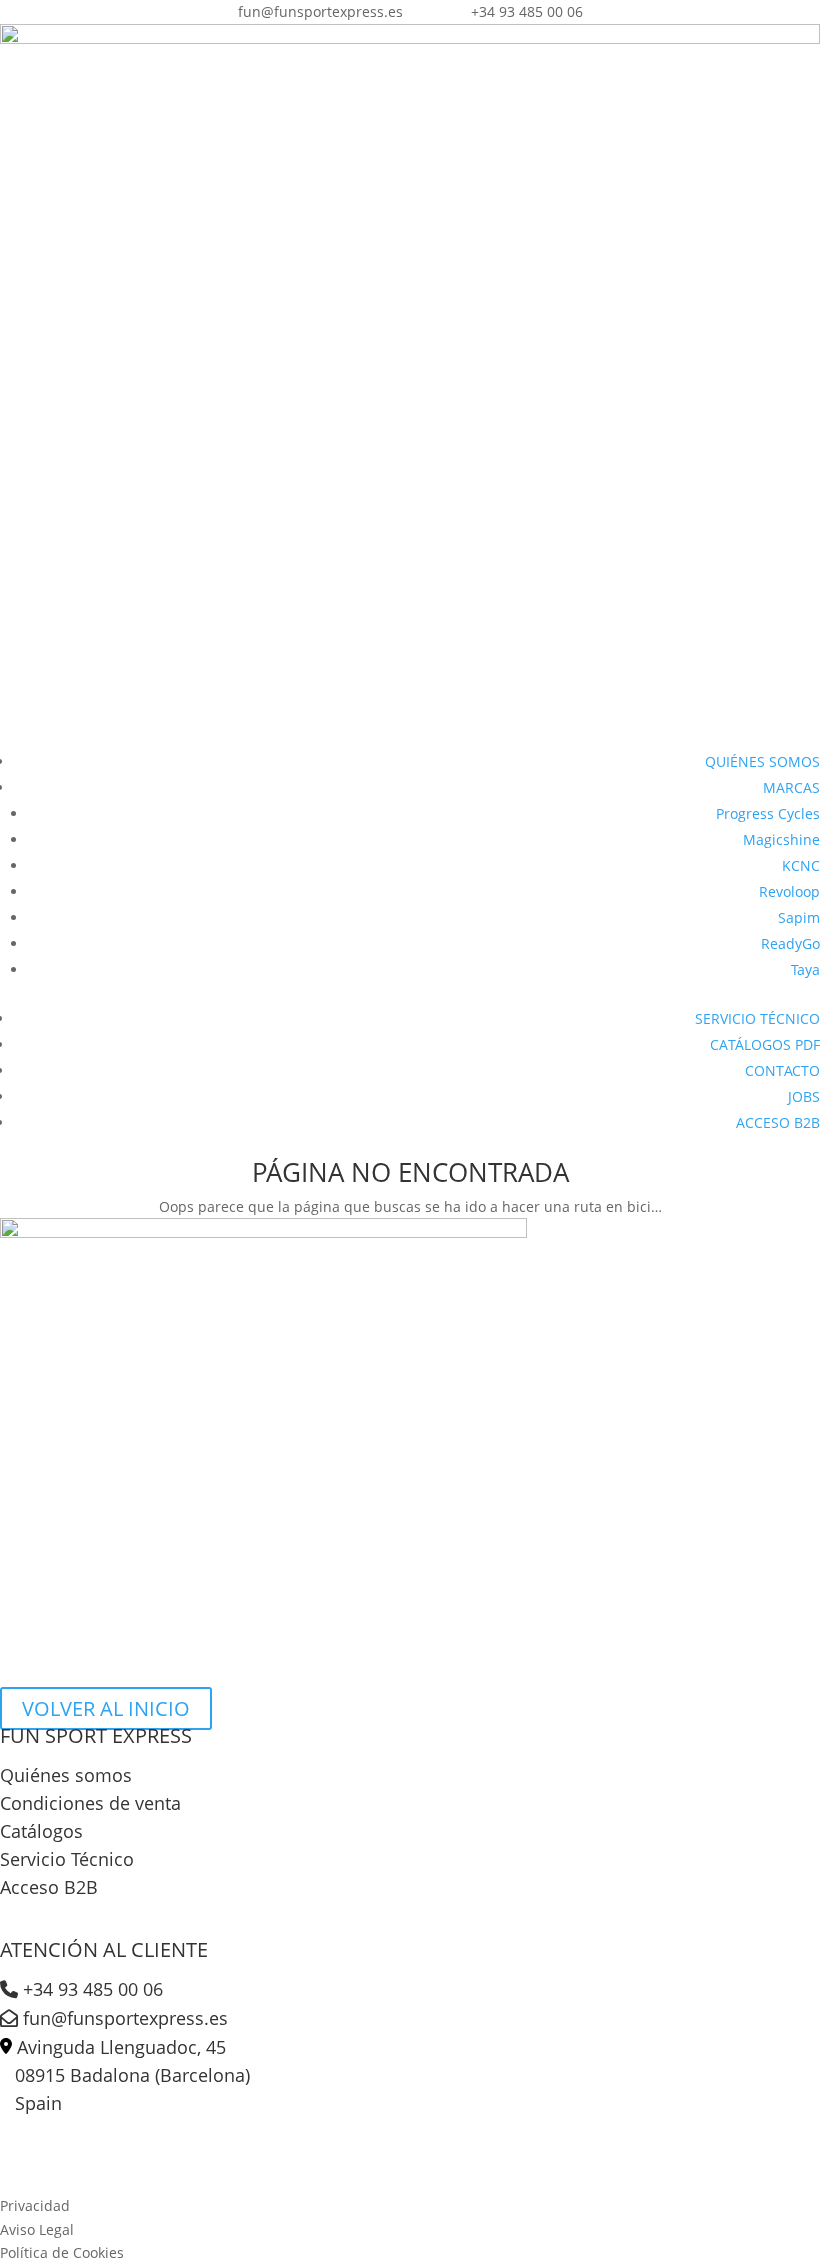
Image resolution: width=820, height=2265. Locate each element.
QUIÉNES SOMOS (762, 761)
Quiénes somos (66, 1775)
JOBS (804, 1096)
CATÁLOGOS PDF (765, 1044)
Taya (805, 969)
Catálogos (41, 1831)
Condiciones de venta (90, 1803)
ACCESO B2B (778, 1122)
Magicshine (781, 839)
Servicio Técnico (67, 1859)
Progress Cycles (768, 813)
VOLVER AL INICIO (106, 1708)
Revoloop (789, 891)
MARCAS (791, 787)
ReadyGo (790, 943)
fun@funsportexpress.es (123, 2018)
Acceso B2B (49, 1887)
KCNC (801, 865)
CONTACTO (782, 1070)
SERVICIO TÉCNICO (757, 1018)
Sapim (799, 917)
